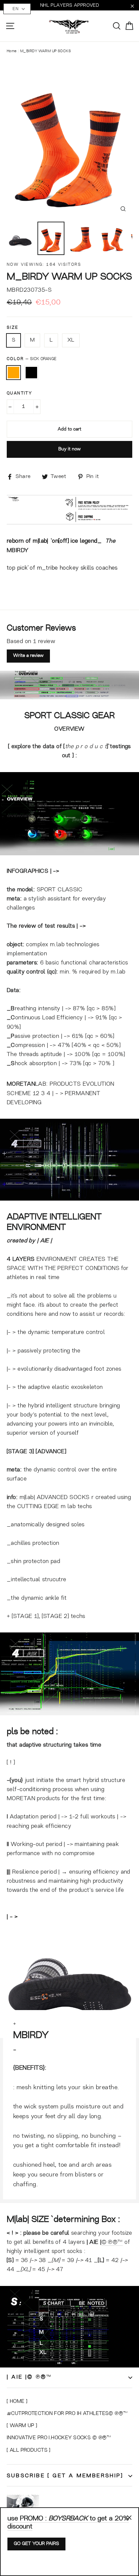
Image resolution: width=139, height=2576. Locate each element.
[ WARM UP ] (22, 2426)
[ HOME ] (17, 2402)
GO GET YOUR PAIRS (36, 2544)
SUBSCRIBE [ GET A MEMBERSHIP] (65, 2476)
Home (12, 51)
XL (71, 340)
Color (32, 359)
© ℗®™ (112, 2242)
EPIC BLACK (31, 373)
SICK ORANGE (13, 373)
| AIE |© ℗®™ (29, 2377)
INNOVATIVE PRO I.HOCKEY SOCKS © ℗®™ (59, 2438)
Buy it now (69, 449)
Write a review (28, 656)
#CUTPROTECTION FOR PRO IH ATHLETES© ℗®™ (67, 2414)
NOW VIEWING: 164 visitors (44, 265)
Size (13, 328)
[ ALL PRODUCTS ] (29, 2451)
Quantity (19, 393)
